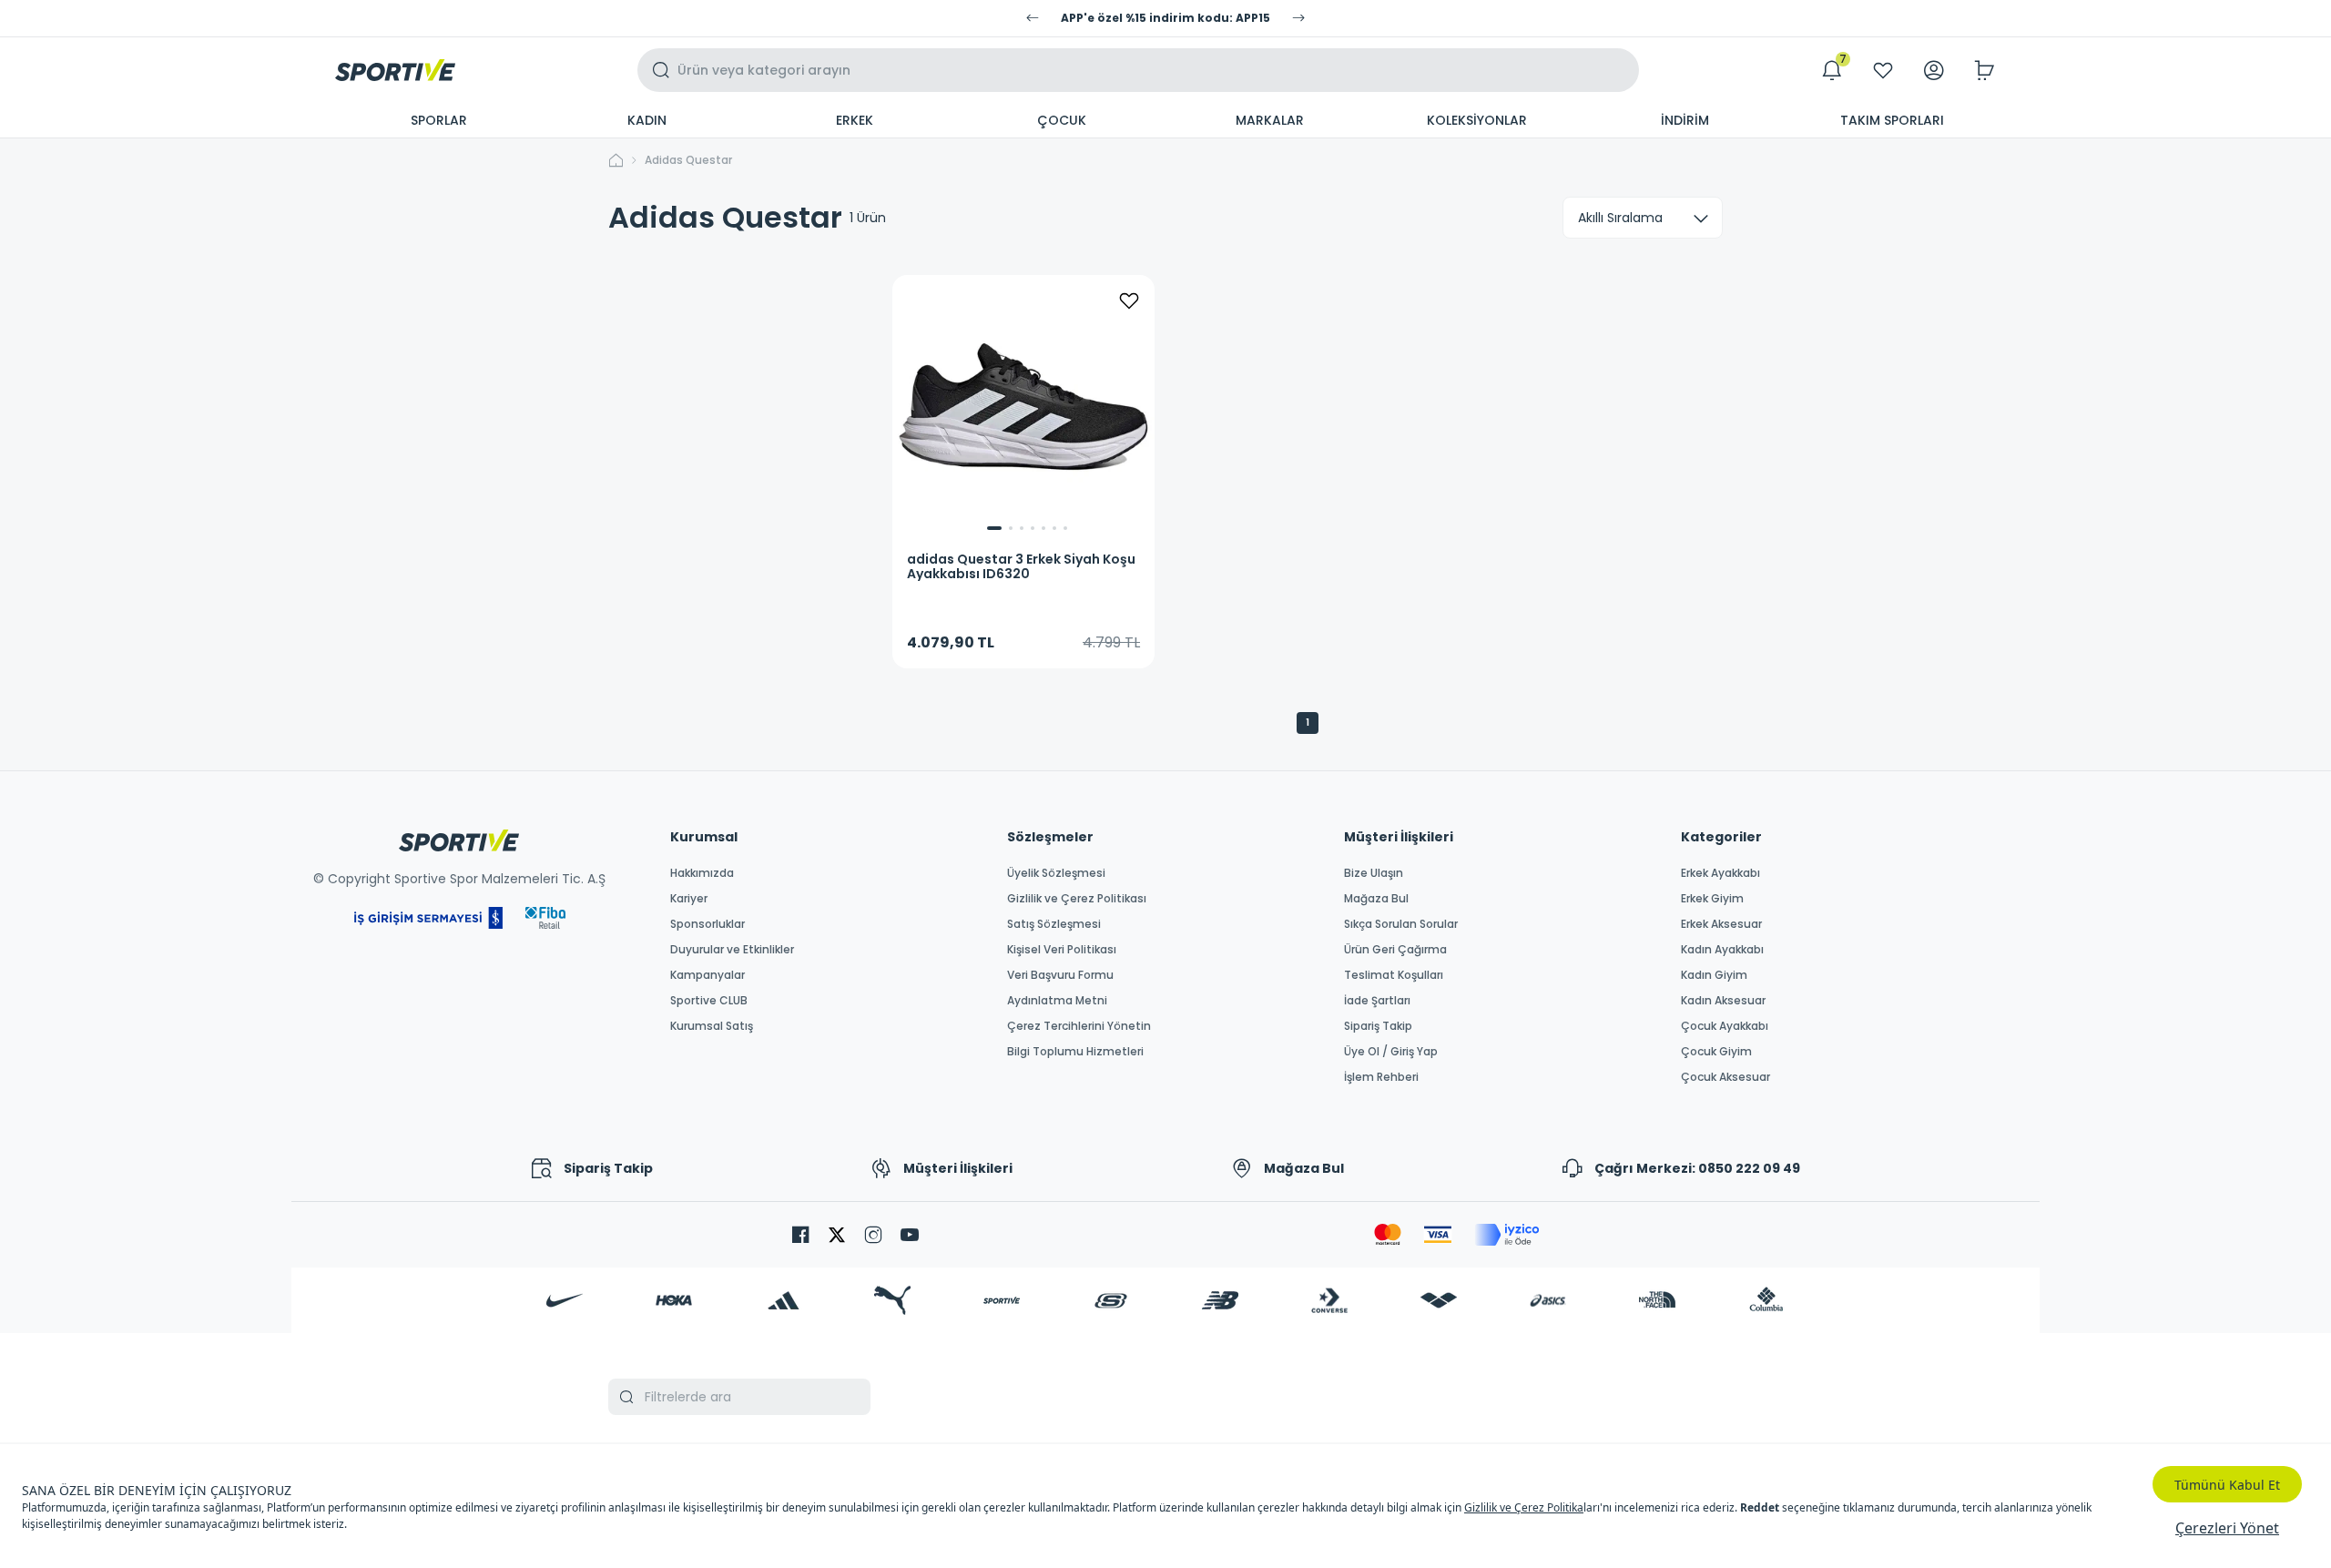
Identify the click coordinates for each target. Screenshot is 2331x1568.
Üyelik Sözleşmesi (1056, 873)
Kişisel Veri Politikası (1062, 950)
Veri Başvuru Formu (1060, 975)
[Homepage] (395, 70)
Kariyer (689, 899)
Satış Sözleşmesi (1054, 924)
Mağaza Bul (1376, 899)
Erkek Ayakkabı (1720, 873)
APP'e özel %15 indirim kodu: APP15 (1165, 18)
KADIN (647, 120)
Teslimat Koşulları (1394, 975)
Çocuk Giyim (1716, 1052)
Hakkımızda (702, 873)
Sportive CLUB (709, 1001)
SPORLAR (439, 120)
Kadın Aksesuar (1723, 1001)
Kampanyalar (707, 975)
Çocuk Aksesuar (1725, 1077)
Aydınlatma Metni (1057, 1001)
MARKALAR (1270, 120)
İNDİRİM (1685, 120)
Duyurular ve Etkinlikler (732, 950)
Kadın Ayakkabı (1722, 950)
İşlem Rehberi (1381, 1077)
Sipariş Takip (1378, 1026)
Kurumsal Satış (712, 1026)
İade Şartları (1377, 1001)
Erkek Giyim (1712, 899)
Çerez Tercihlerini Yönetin (1079, 1026)
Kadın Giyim (1714, 975)
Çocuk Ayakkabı (1725, 1026)
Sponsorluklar (707, 924)
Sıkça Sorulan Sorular (1401, 924)
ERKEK (855, 120)
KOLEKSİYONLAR (1477, 120)
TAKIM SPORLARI (1892, 120)
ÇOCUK (1062, 120)
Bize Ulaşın (1374, 873)
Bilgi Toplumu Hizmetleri (1075, 1052)
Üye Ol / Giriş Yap (1391, 1052)
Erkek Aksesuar (1721, 924)
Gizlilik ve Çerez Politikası (1077, 899)
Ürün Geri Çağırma (1395, 950)
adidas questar (688, 160)
